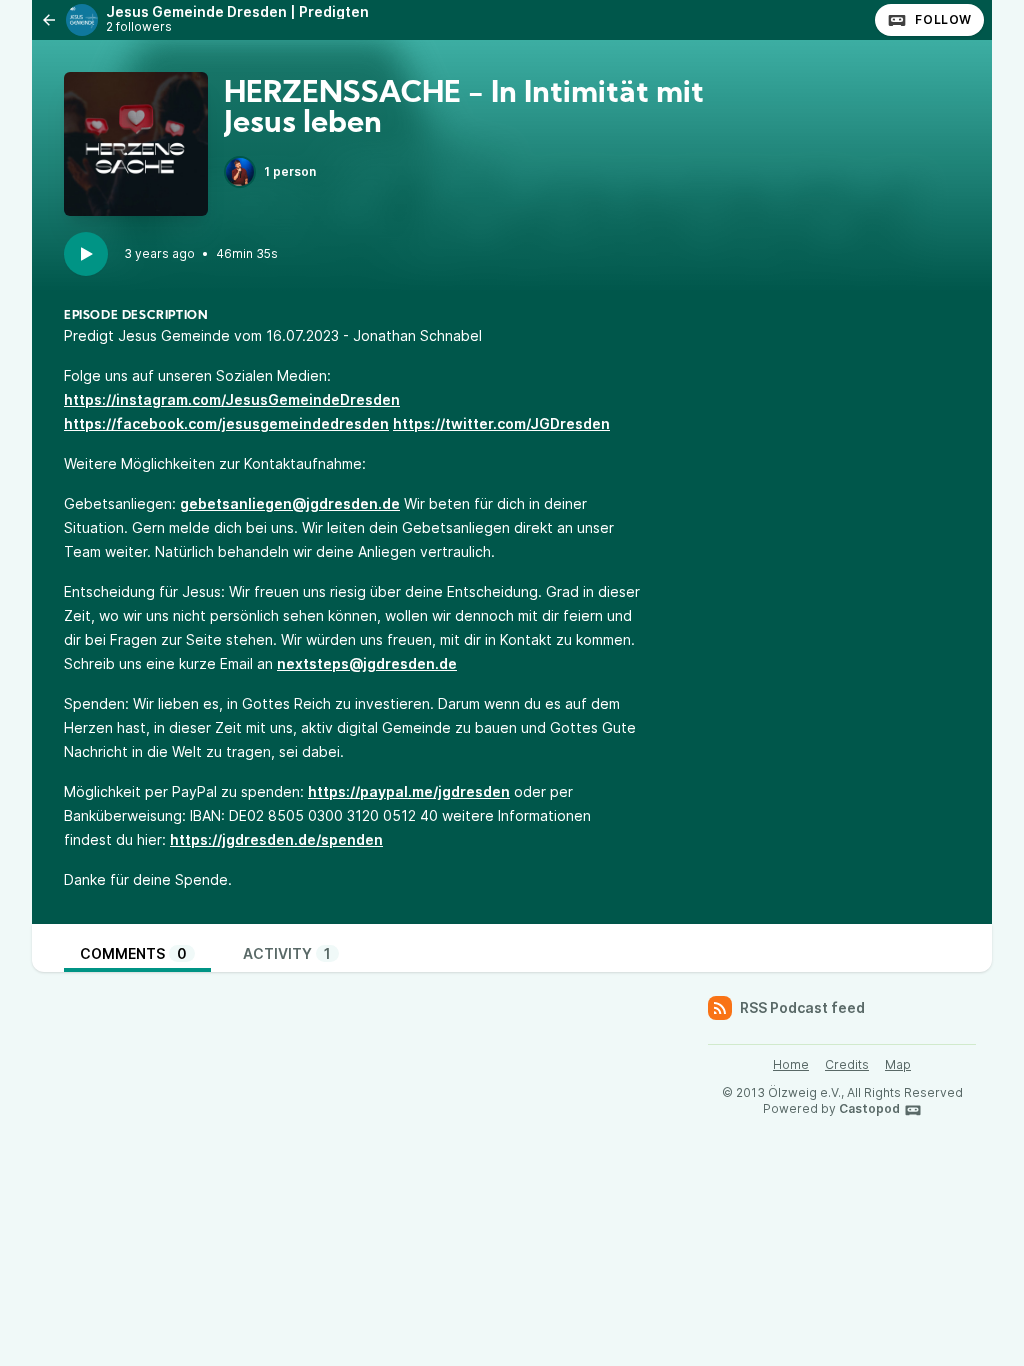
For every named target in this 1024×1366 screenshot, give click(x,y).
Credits (847, 1064)
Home (791, 1064)
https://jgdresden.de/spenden (276, 839)
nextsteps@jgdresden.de (367, 663)
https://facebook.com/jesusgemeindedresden (226, 423)
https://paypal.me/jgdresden (409, 791)
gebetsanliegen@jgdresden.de (290, 503)
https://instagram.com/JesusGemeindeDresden (232, 399)
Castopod (869, 1108)
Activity (287, 953)
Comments (133, 953)
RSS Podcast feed (802, 1007)
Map (898, 1064)
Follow (943, 19)
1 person (290, 171)
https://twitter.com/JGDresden (501, 423)
